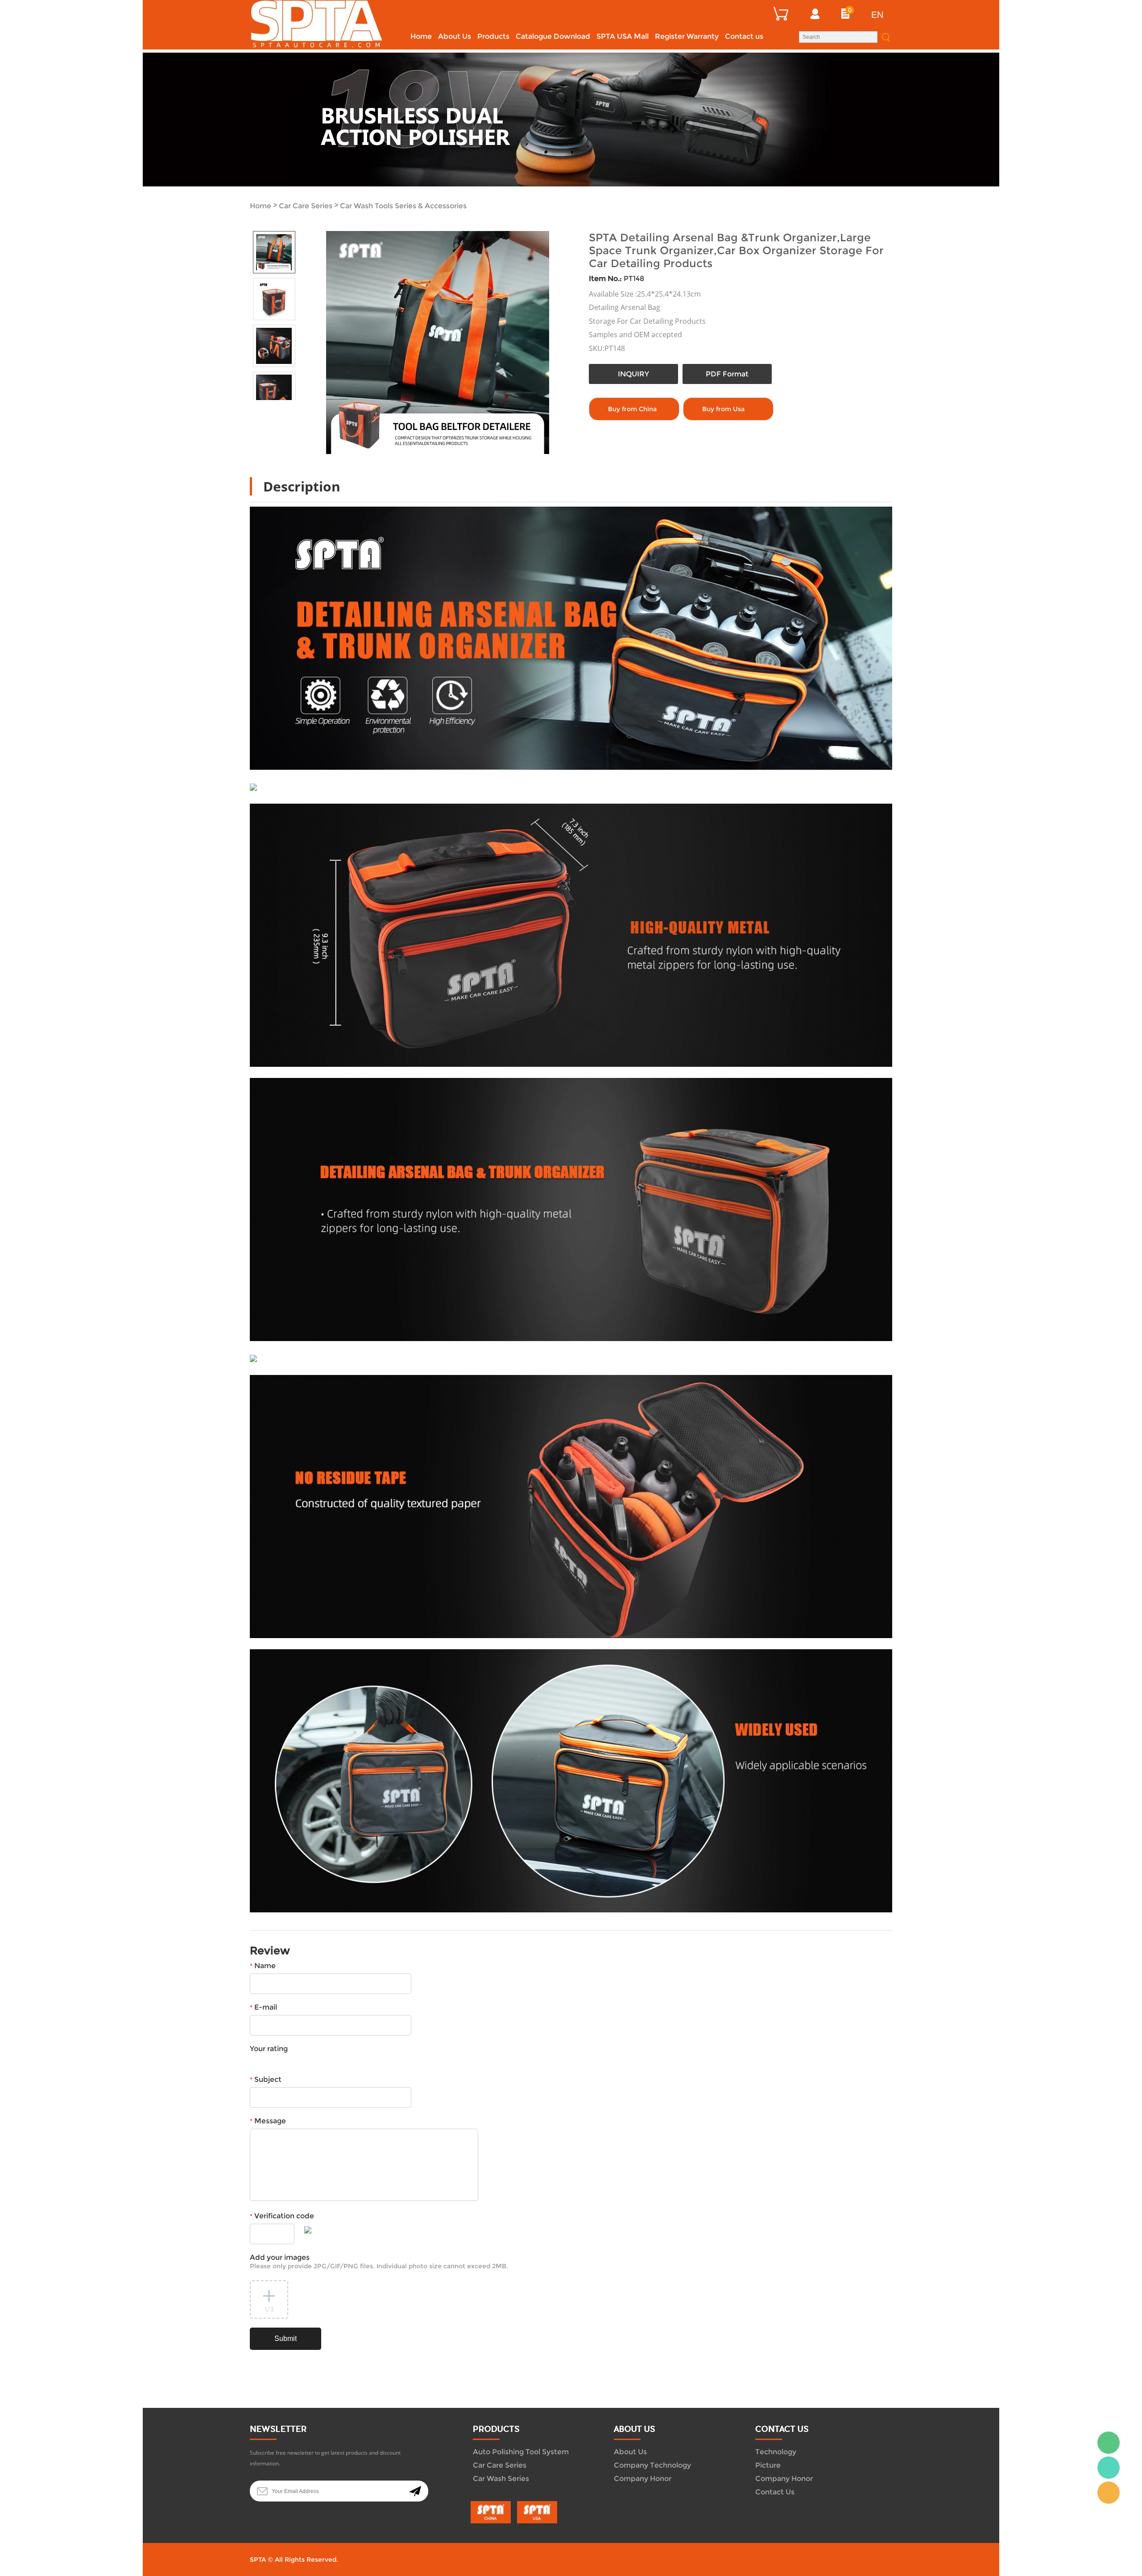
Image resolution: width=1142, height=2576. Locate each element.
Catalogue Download (553, 36)
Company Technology (652, 2465)
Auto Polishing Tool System (521, 2452)
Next (285, 407)
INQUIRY (633, 374)
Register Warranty (687, 36)
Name (263, 1966)
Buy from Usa (723, 409)
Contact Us (775, 2492)
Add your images (379, 2262)
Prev (264, 407)
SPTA (1109, 2468)
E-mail (263, 2007)
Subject (266, 2079)
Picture (768, 2465)
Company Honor (643, 2479)
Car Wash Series (501, 2479)
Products (493, 36)
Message (268, 2121)
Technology (776, 2452)
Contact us (744, 36)
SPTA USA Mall (623, 36)
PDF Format (727, 374)
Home (421, 36)
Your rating (269, 2049)
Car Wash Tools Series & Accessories (403, 206)
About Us (455, 36)
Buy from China (632, 409)
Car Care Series (306, 206)
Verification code (282, 2216)
